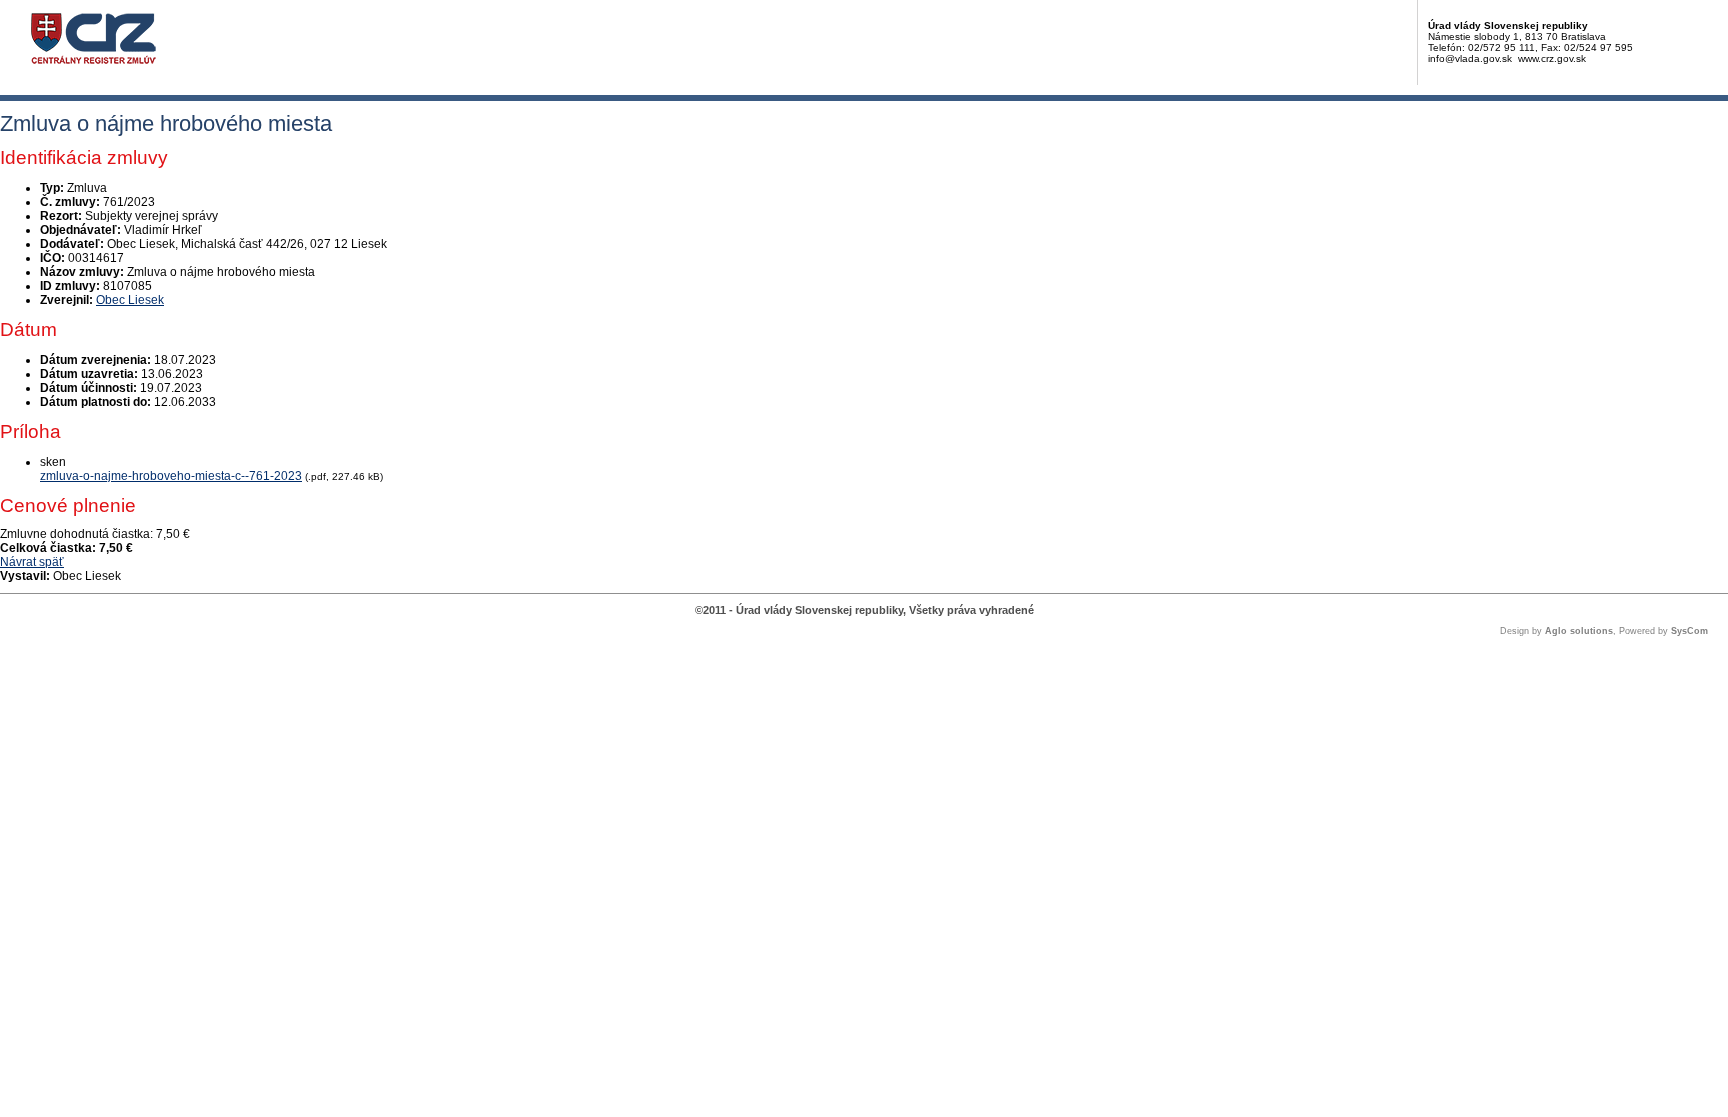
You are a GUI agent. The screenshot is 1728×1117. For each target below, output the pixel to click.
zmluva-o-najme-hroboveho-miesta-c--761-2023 (171, 476)
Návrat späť (32, 562)
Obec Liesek (130, 300)
